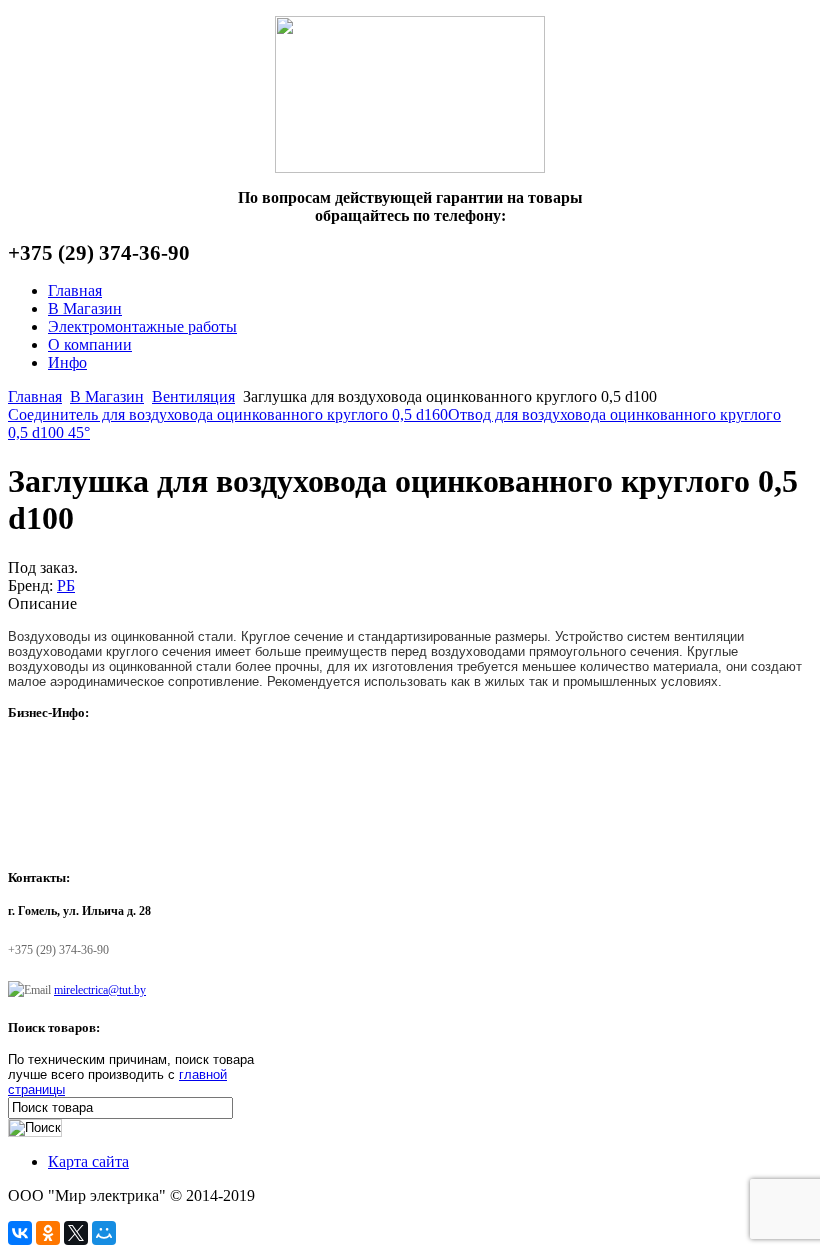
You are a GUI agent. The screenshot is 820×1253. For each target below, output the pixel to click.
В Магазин (107, 396)
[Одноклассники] (48, 1233)
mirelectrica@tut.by (100, 990)
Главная (35, 396)
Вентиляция (193, 396)
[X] (76, 1233)
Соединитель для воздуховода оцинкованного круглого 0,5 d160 (228, 414)
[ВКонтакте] (20, 1233)
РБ (66, 585)
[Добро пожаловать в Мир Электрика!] (410, 94)
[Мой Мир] (104, 1233)
